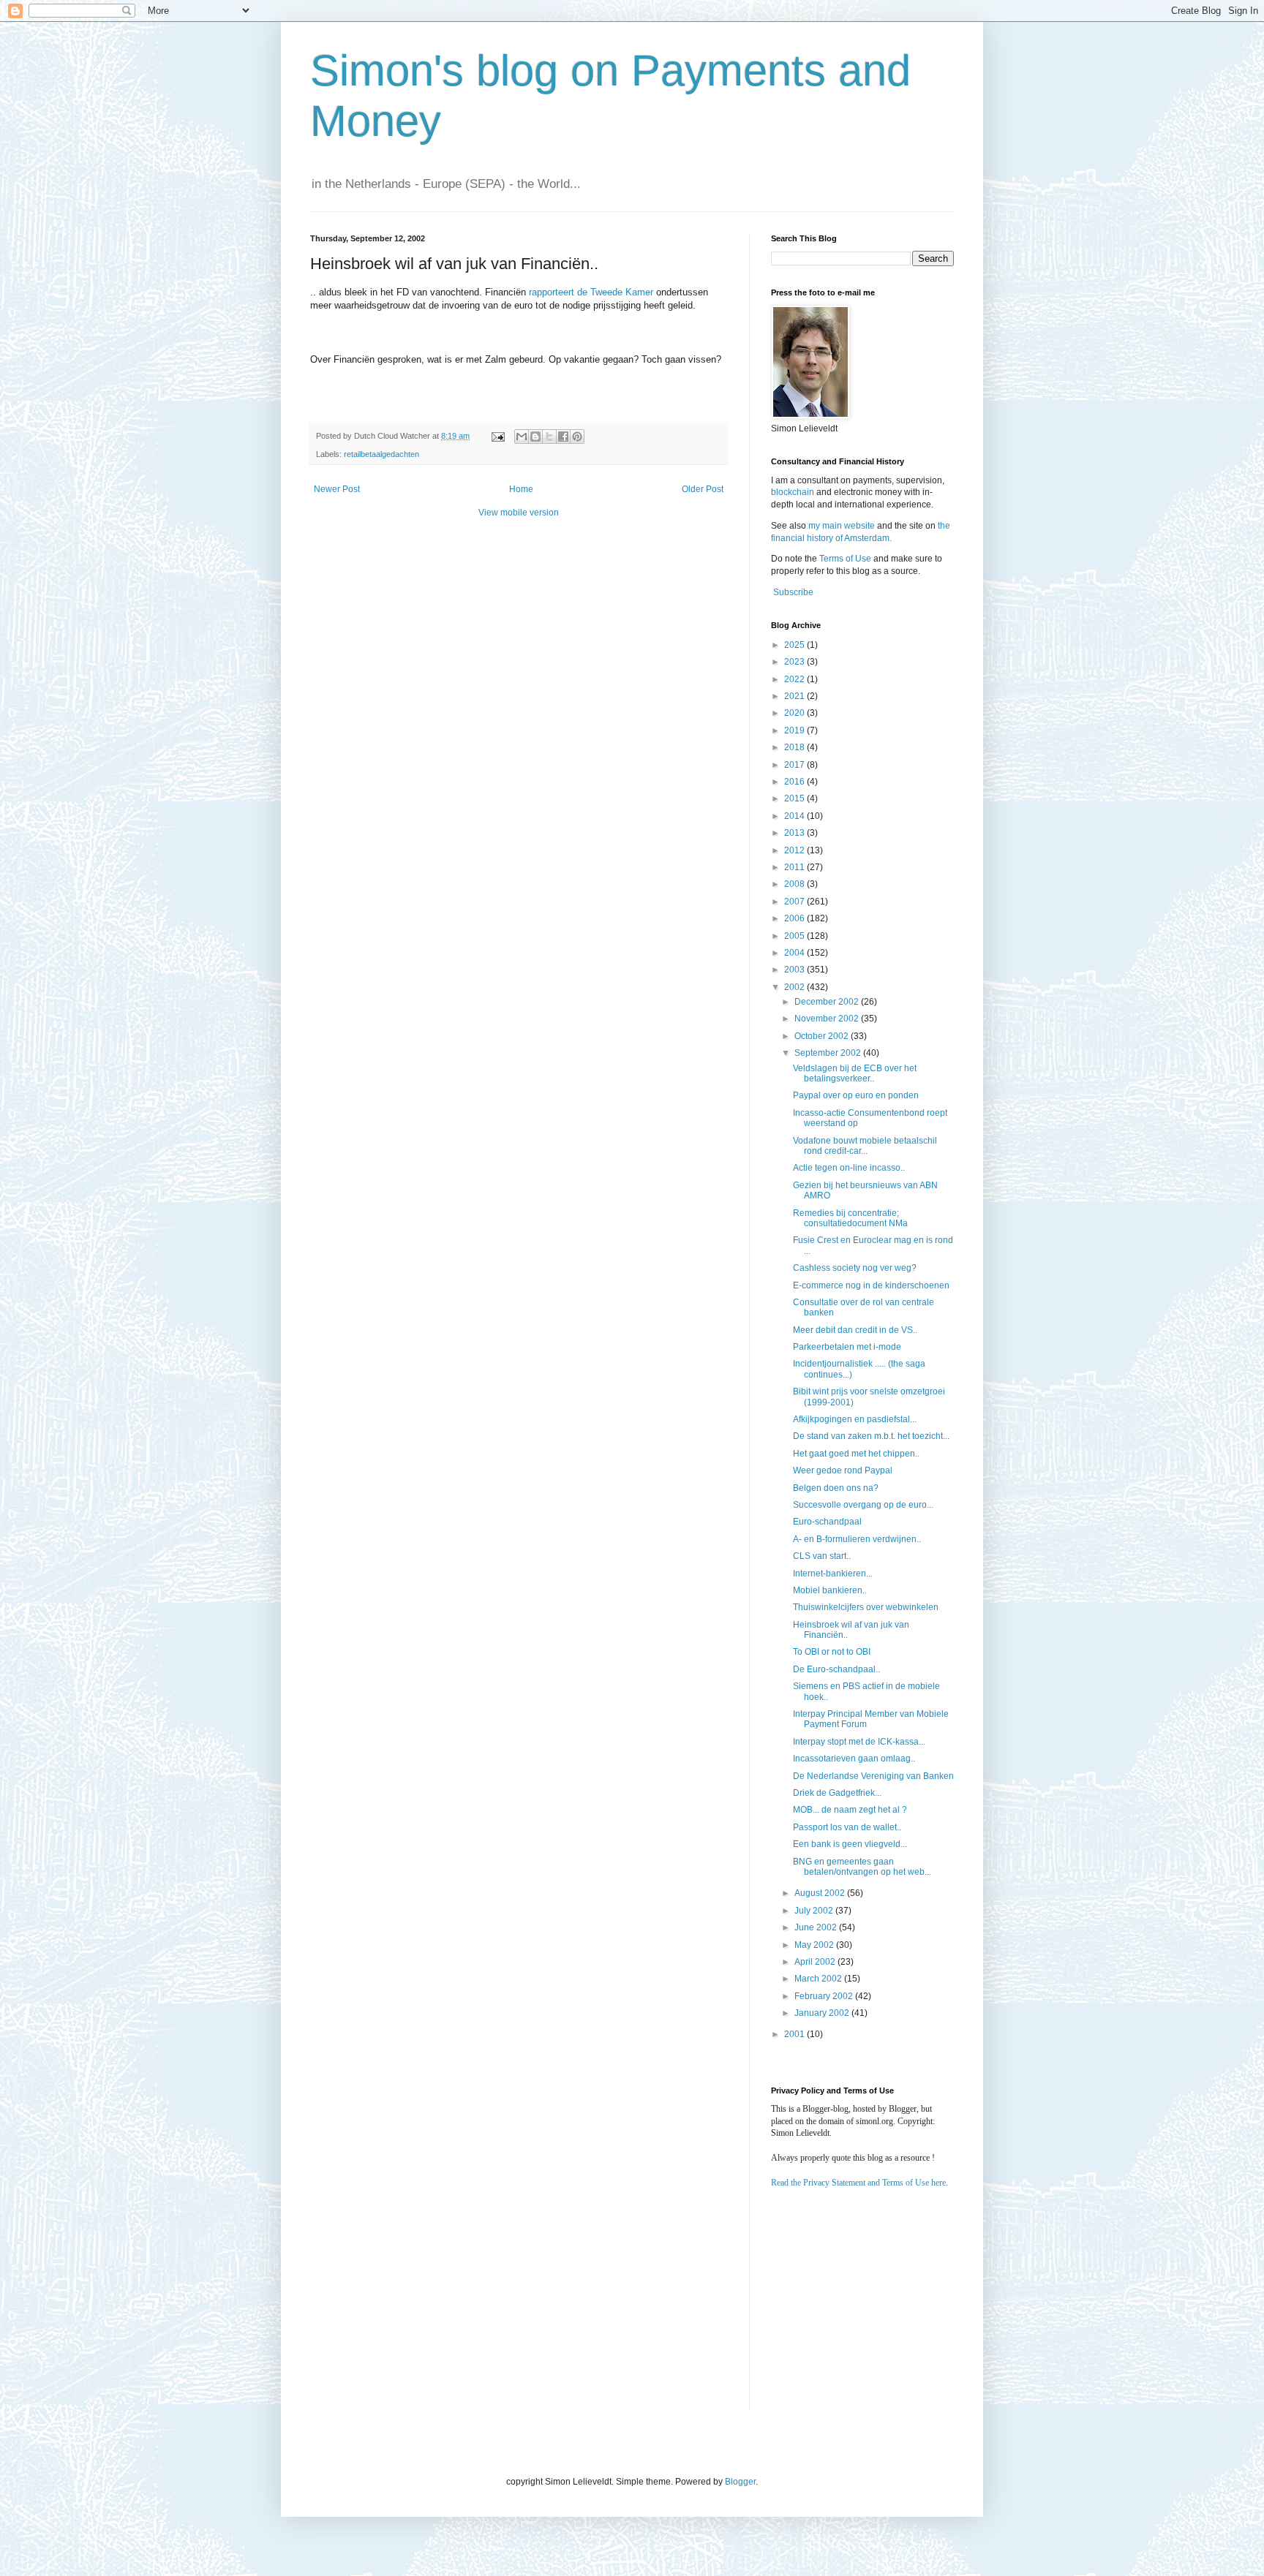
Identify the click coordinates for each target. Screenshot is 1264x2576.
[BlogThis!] (535, 437)
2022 (795, 679)
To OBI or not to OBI (832, 1652)
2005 (795, 936)
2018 (795, 747)
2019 (795, 730)
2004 (795, 953)
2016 (795, 782)
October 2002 (823, 1036)
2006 (795, 918)
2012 (795, 850)
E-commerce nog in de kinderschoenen (871, 1285)
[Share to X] (549, 437)
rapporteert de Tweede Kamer (591, 292)
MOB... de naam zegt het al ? (850, 1810)
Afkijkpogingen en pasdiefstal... (855, 1419)
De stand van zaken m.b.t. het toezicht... (871, 1436)
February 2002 (825, 1996)
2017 (795, 765)
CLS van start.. (822, 1556)
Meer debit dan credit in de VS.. (855, 1330)
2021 (795, 696)
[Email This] (522, 437)
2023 (795, 662)
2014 (795, 816)
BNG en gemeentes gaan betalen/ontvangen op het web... (862, 1867)
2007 (795, 902)
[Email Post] (497, 436)
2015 (795, 798)
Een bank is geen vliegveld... (850, 1844)
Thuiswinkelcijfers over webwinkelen (866, 1607)
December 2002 (828, 1002)
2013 (795, 833)
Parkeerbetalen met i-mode (847, 1347)
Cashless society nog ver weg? (855, 1268)
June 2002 (817, 1927)
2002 (795, 987)
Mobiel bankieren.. (830, 1590)
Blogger (740, 2482)
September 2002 (829, 1053)
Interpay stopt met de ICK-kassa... (859, 1742)
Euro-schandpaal (827, 1522)
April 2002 (816, 1962)
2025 (795, 645)
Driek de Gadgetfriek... (837, 1793)
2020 (795, 713)
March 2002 (819, 1979)
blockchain (794, 492)
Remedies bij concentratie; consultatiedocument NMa (850, 1218)
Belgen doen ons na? (836, 1488)
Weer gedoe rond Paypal (843, 1470)
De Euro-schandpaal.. (836, 1669)
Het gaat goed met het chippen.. (856, 1454)
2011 (795, 867)
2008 (795, 884)
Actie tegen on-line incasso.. (849, 1168)
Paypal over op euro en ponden (856, 1095)
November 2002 (828, 1019)
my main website (842, 526)
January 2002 (823, 2013)
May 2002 (815, 1945)
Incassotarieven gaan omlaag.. (854, 1759)
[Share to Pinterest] (577, 437)
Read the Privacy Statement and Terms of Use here (858, 2183)
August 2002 (821, 1893)
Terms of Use (845, 559)
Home (521, 489)
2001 (795, 2034)
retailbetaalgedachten (381, 454)
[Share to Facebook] (563, 437)
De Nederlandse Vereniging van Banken (873, 1776)
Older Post (703, 489)
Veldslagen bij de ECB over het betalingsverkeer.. (855, 1073)
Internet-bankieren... (833, 1574)
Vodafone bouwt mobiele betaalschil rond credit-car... (865, 1146)
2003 (795, 970)
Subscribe (793, 592)
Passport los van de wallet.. (847, 1827)
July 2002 (815, 1911)
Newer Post (337, 489)
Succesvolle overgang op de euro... (863, 1505)
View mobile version (519, 513)
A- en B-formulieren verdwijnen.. (857, 1539)
